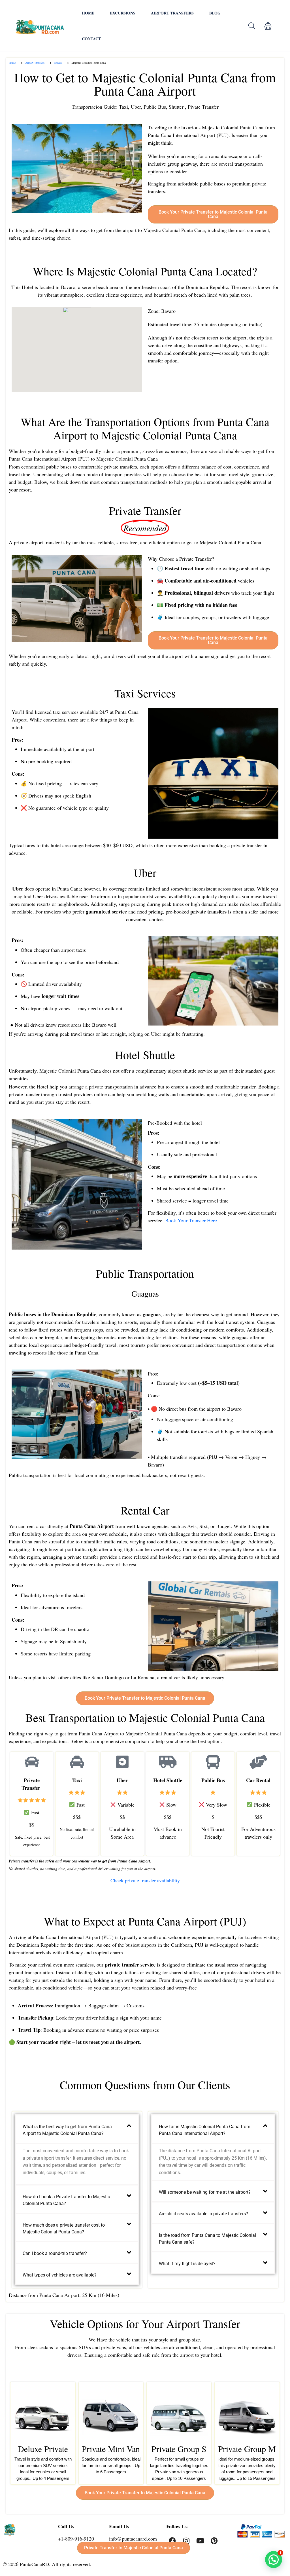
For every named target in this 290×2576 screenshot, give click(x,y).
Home (88, 13)
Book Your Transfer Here (191, 1220)
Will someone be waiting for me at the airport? (205, 2192)
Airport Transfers (172, 13)
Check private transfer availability (145, 1880)
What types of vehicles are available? (60, 2275)
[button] (268, 26)
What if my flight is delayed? (187, 2264)
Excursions (123, 13)
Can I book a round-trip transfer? (55, 2253)
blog (215, 13)
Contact (91, 39)
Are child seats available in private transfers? (203, 2214)
